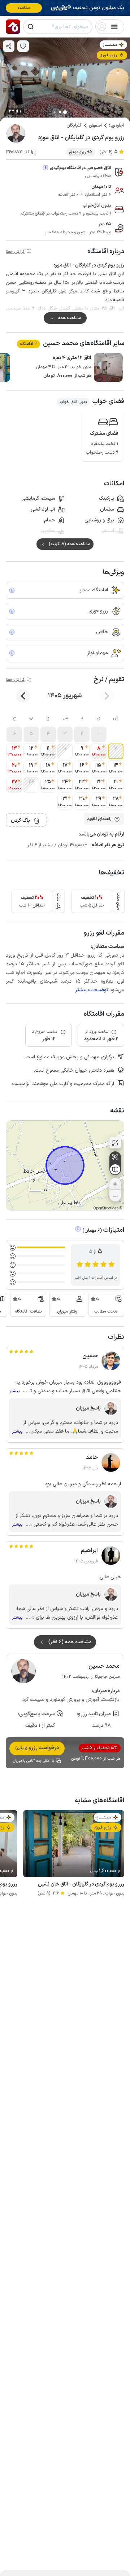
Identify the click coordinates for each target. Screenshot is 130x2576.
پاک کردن (20, 821)
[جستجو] (31, 27)
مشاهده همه (70, 318)
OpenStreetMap (106, 1208)
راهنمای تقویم (99, 819)
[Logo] (13, 27)
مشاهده (24, 8)
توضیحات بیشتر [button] (92, 990)
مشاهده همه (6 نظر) (70, 1642)
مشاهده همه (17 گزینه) (69, 544)
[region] (65, 1165)
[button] (99, 734)
